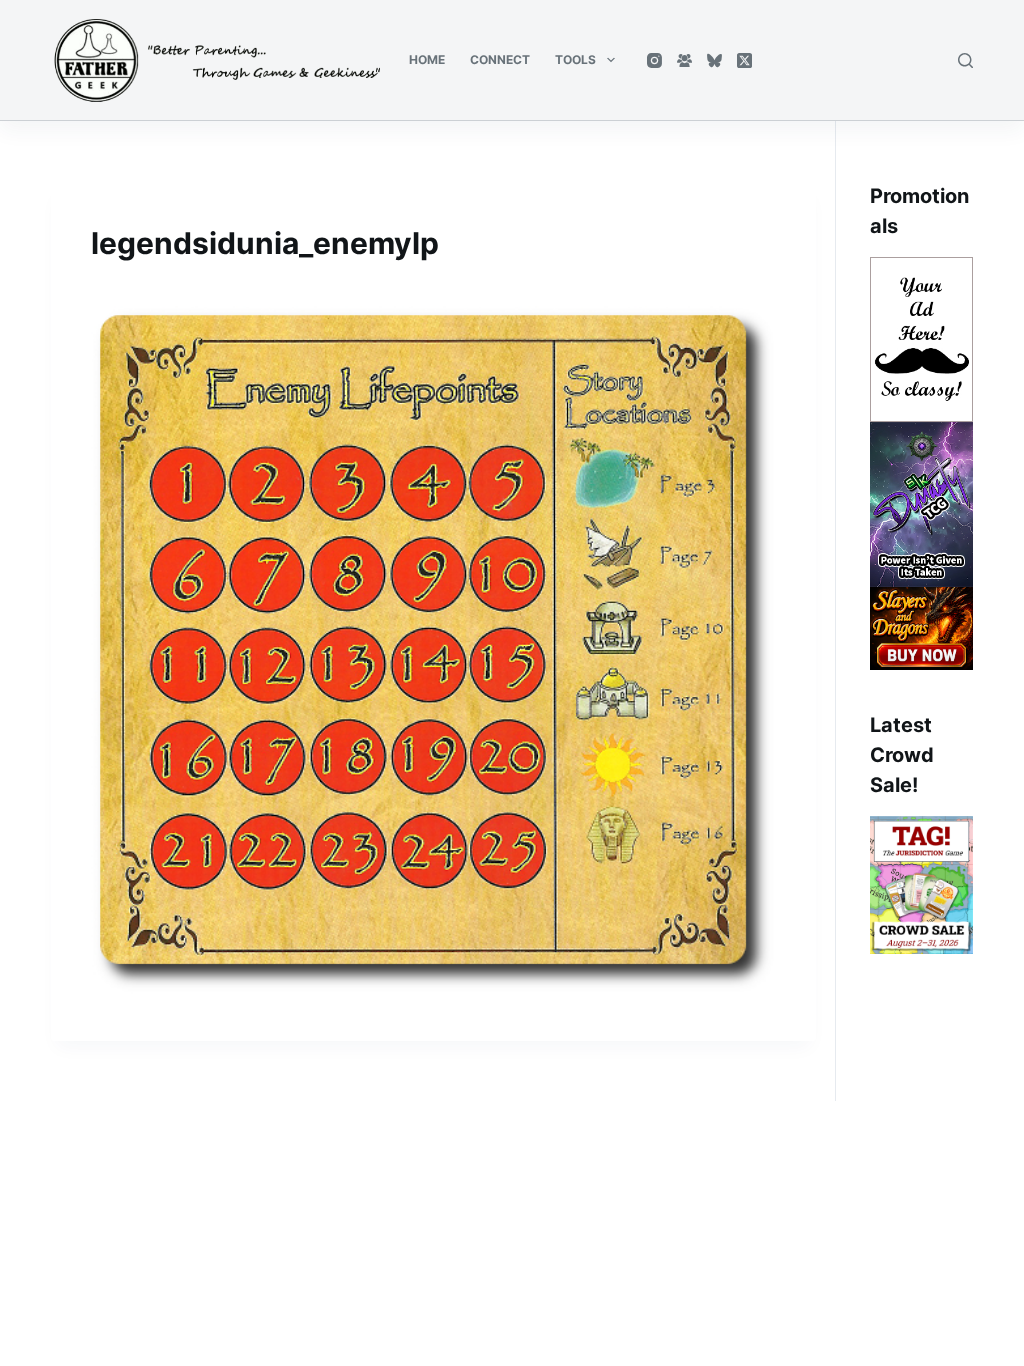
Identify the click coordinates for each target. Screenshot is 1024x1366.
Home (427, 59)
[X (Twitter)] (744, 60)
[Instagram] (654, 60)
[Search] (965, 60)
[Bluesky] (714, 60)
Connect (500, 59)
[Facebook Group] (684, 60)
